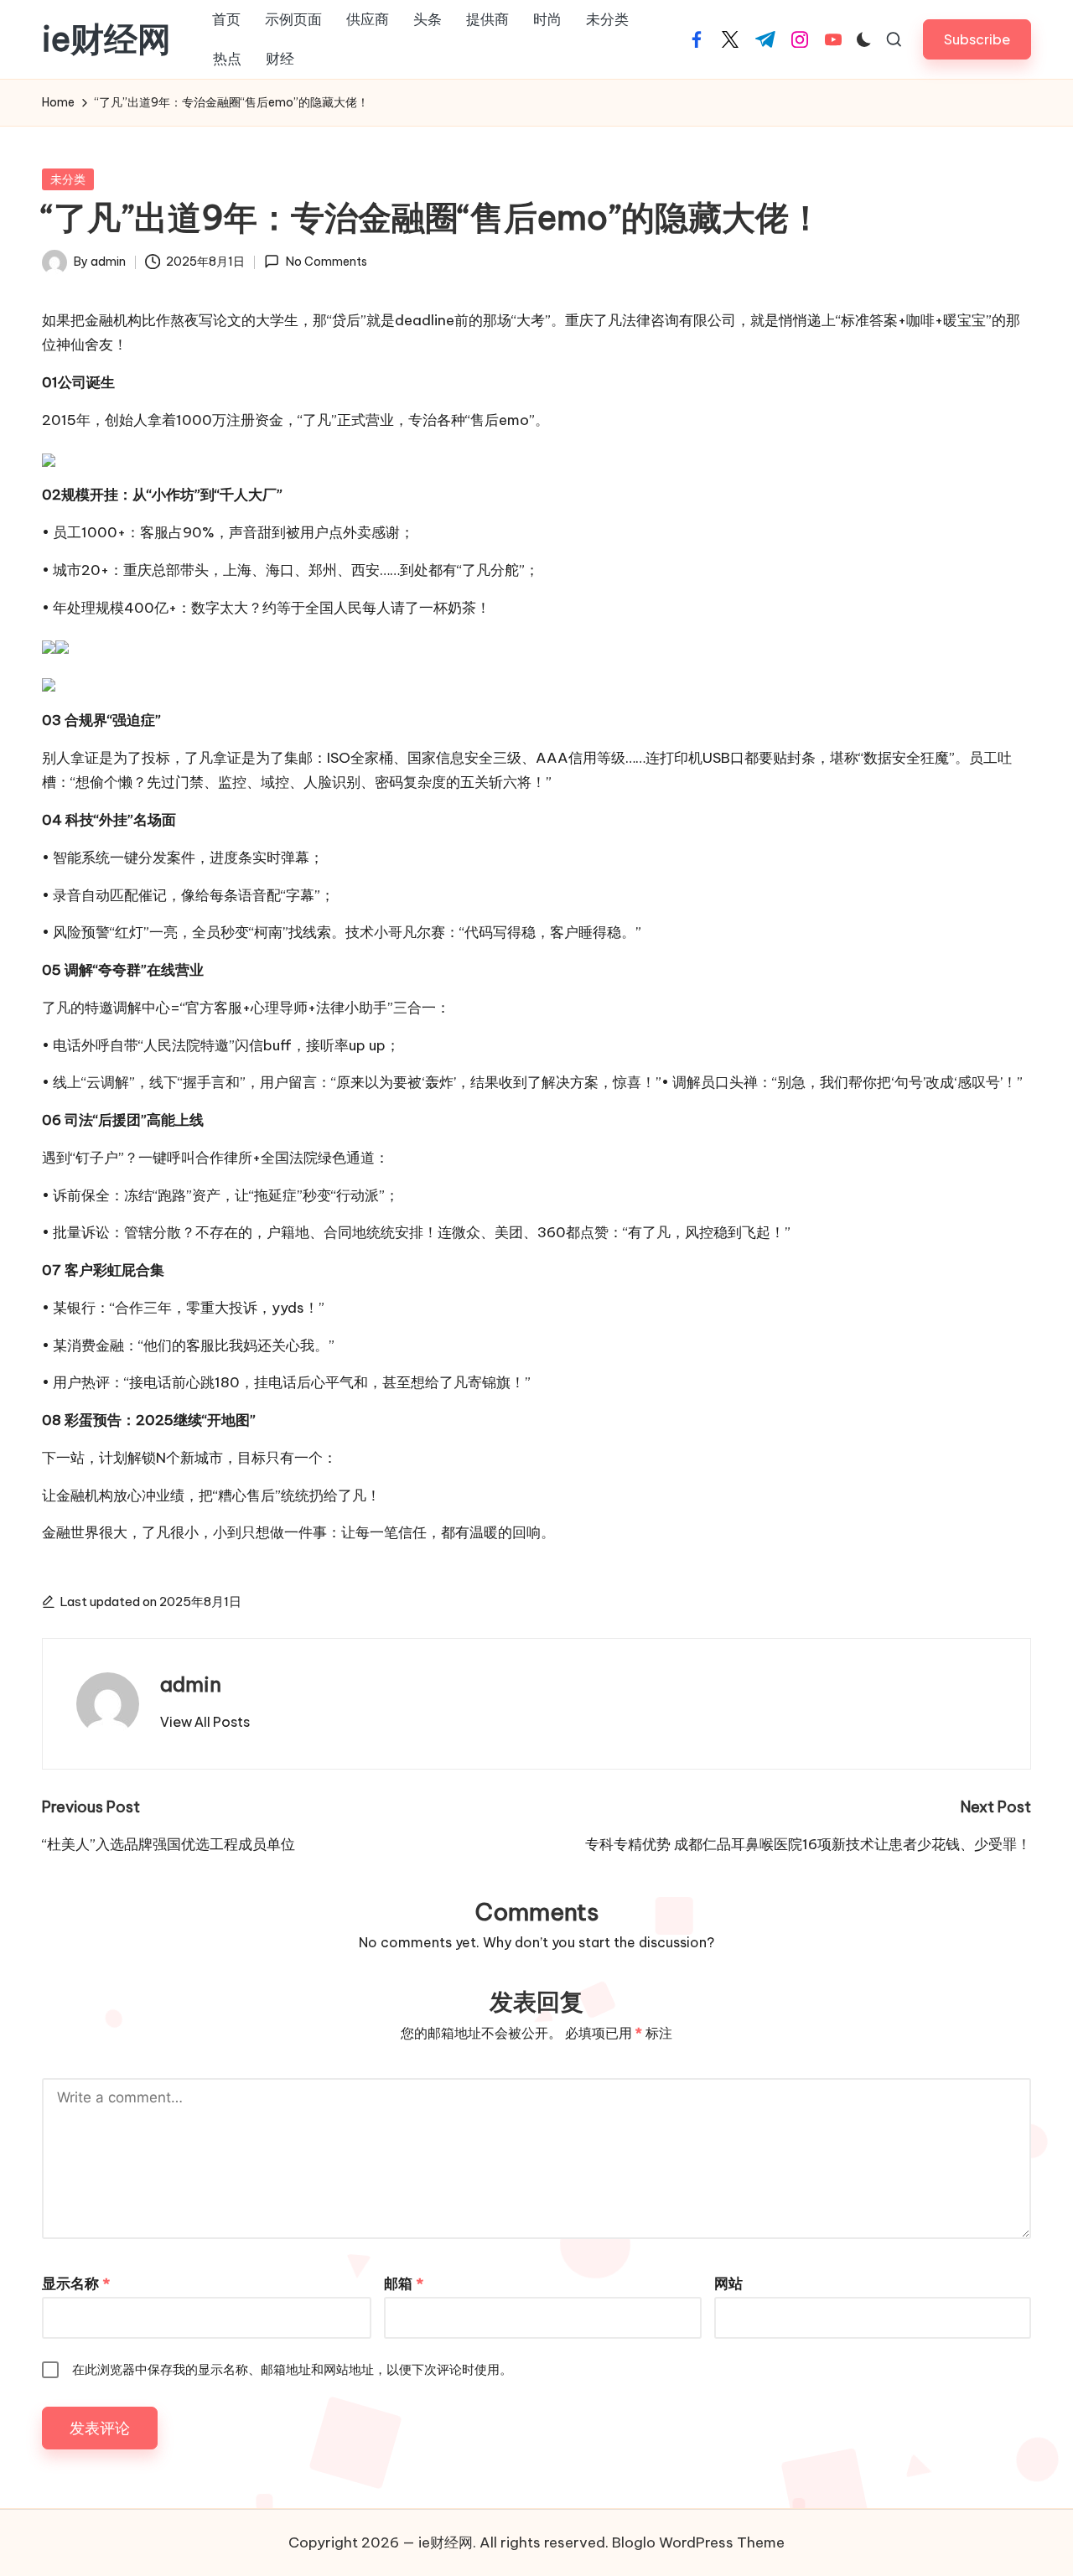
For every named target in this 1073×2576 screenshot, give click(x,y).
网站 (728, 2283)
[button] (977, 39)
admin (191, 1684)
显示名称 (76, 2283)
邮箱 (404, 2283)
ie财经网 (106, 39)
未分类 (68, 179)
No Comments (326, 262)
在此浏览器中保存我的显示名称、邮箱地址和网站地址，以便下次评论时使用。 (292, 2369)
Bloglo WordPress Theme (698, 2542)
